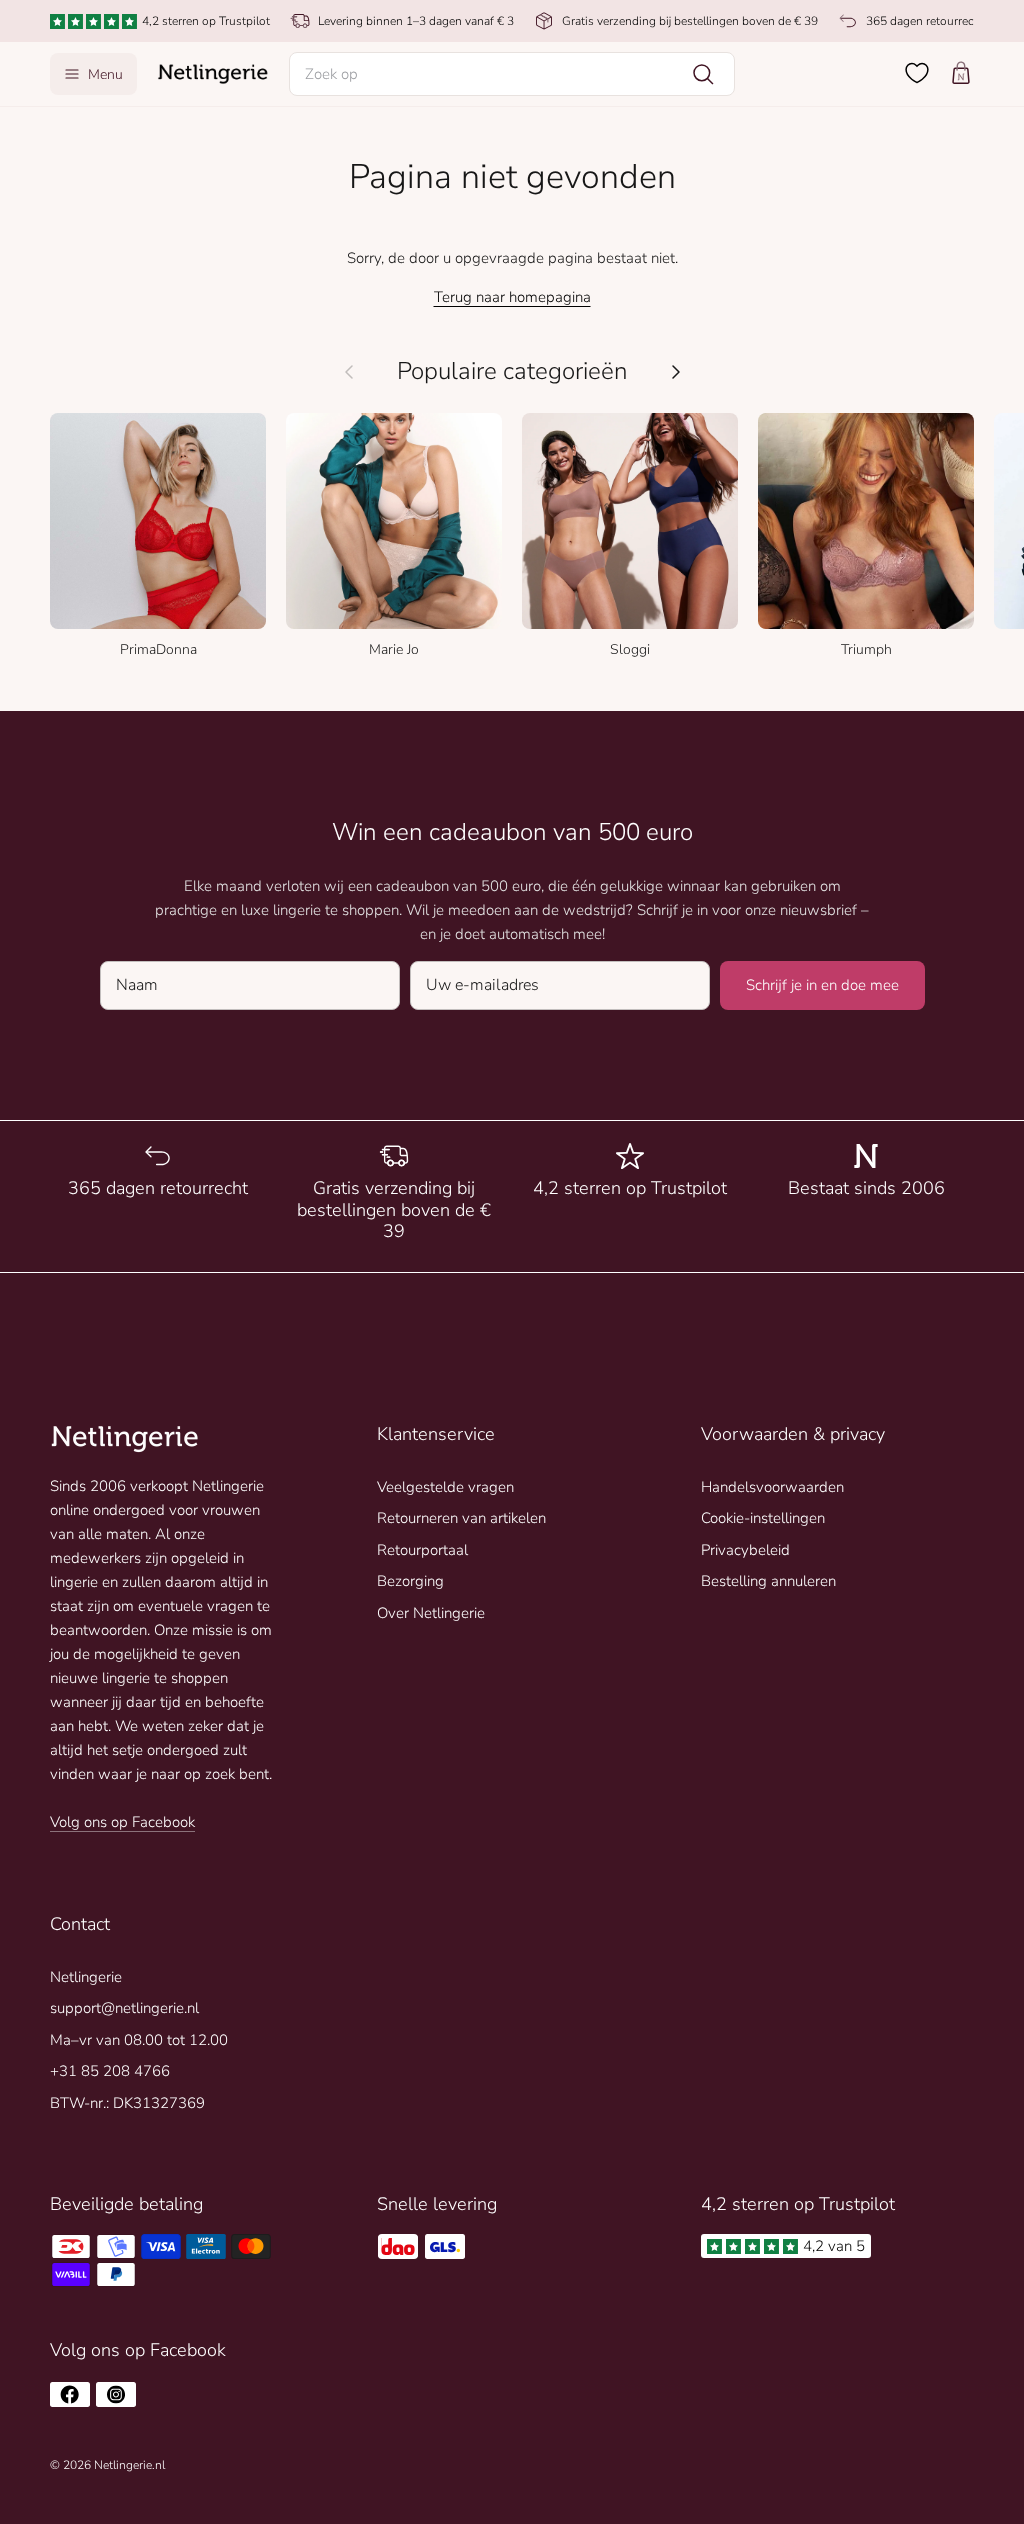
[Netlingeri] (213, 74)
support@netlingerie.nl (124, 2008)
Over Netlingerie (431, 1613)
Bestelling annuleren (768, 1581)
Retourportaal (422, 1550)
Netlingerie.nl (129, 2465)
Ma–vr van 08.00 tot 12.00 (139, 2040)
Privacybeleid (745, 1550)
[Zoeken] (703, 74)
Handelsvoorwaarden (772, 1487)
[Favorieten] (917, 73)
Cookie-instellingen (763, 1518)
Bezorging (410, 1581)
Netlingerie (86, 1977)
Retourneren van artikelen (461, 1518)
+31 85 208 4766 (110, 2071)
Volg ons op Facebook (122, 1822)
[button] (512, 74)
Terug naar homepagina (512, 297)
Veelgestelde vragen (445, 1487)
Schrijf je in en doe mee (822, 985)
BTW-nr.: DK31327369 (127, 2103)
